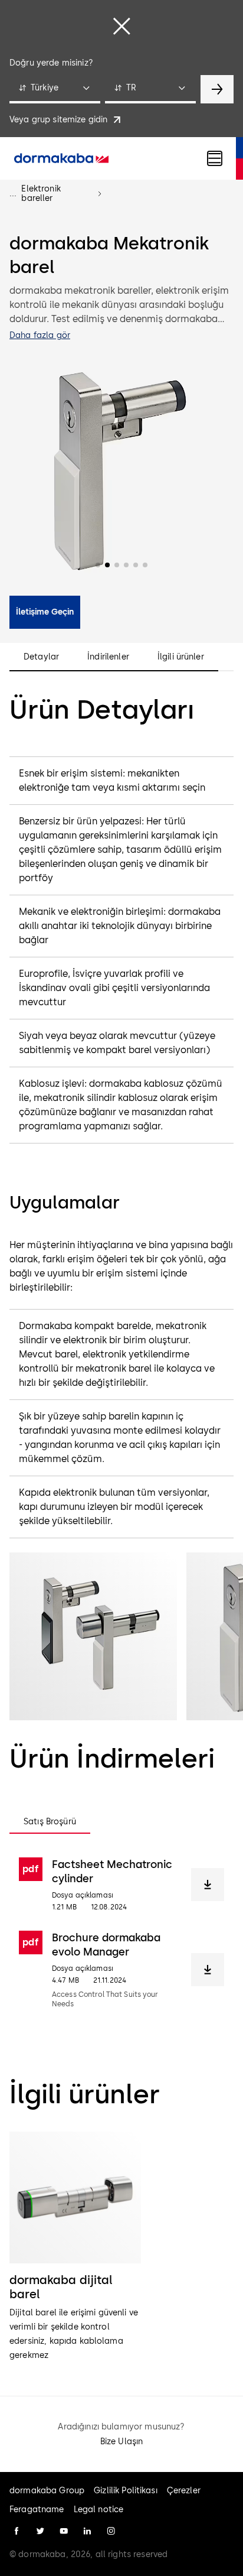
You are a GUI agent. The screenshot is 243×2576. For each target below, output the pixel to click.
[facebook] (17, 2531)
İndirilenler (108, 657)
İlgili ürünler (181, 657)
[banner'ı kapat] (121, 26)
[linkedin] (87, 2531)
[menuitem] (61, 158)
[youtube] (64, 2531)
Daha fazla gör (40, 335)
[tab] (50, 1822)
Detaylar (41, 657)
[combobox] (55, 89)
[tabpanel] (121, 1933)
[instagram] (111, 2531)
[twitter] (40, 2531)
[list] (121, 2247)
